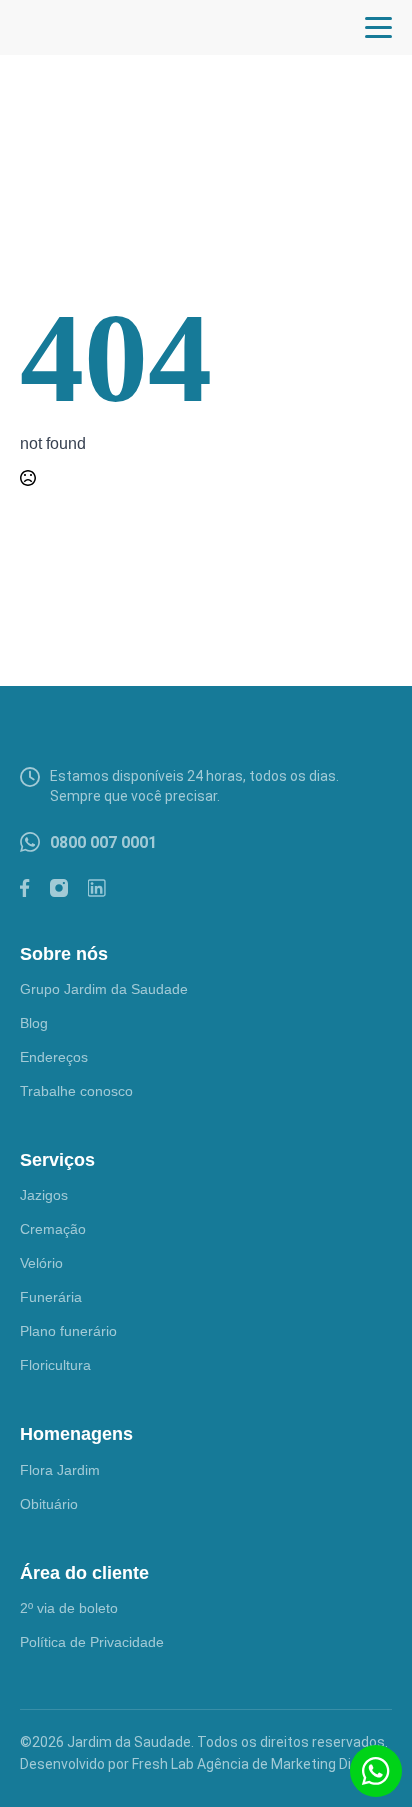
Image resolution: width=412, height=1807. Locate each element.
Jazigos (44, 1195)
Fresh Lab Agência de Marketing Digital (255, 1764)
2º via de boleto (69, 1608)
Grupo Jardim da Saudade (104, 989)
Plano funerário (68, 1331)
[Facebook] (25, 888)
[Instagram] (59, 888)
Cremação (53, 1229)
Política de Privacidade (92, 1642)
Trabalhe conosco (76, 1091)
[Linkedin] (97, 888)
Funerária (51, 1297)
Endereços (54, 1057)
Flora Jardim (60, 1470)
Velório (41, 1263)
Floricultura (55, 1365)
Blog (34, 1023)
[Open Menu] (378, 27)
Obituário (49, 1504)
